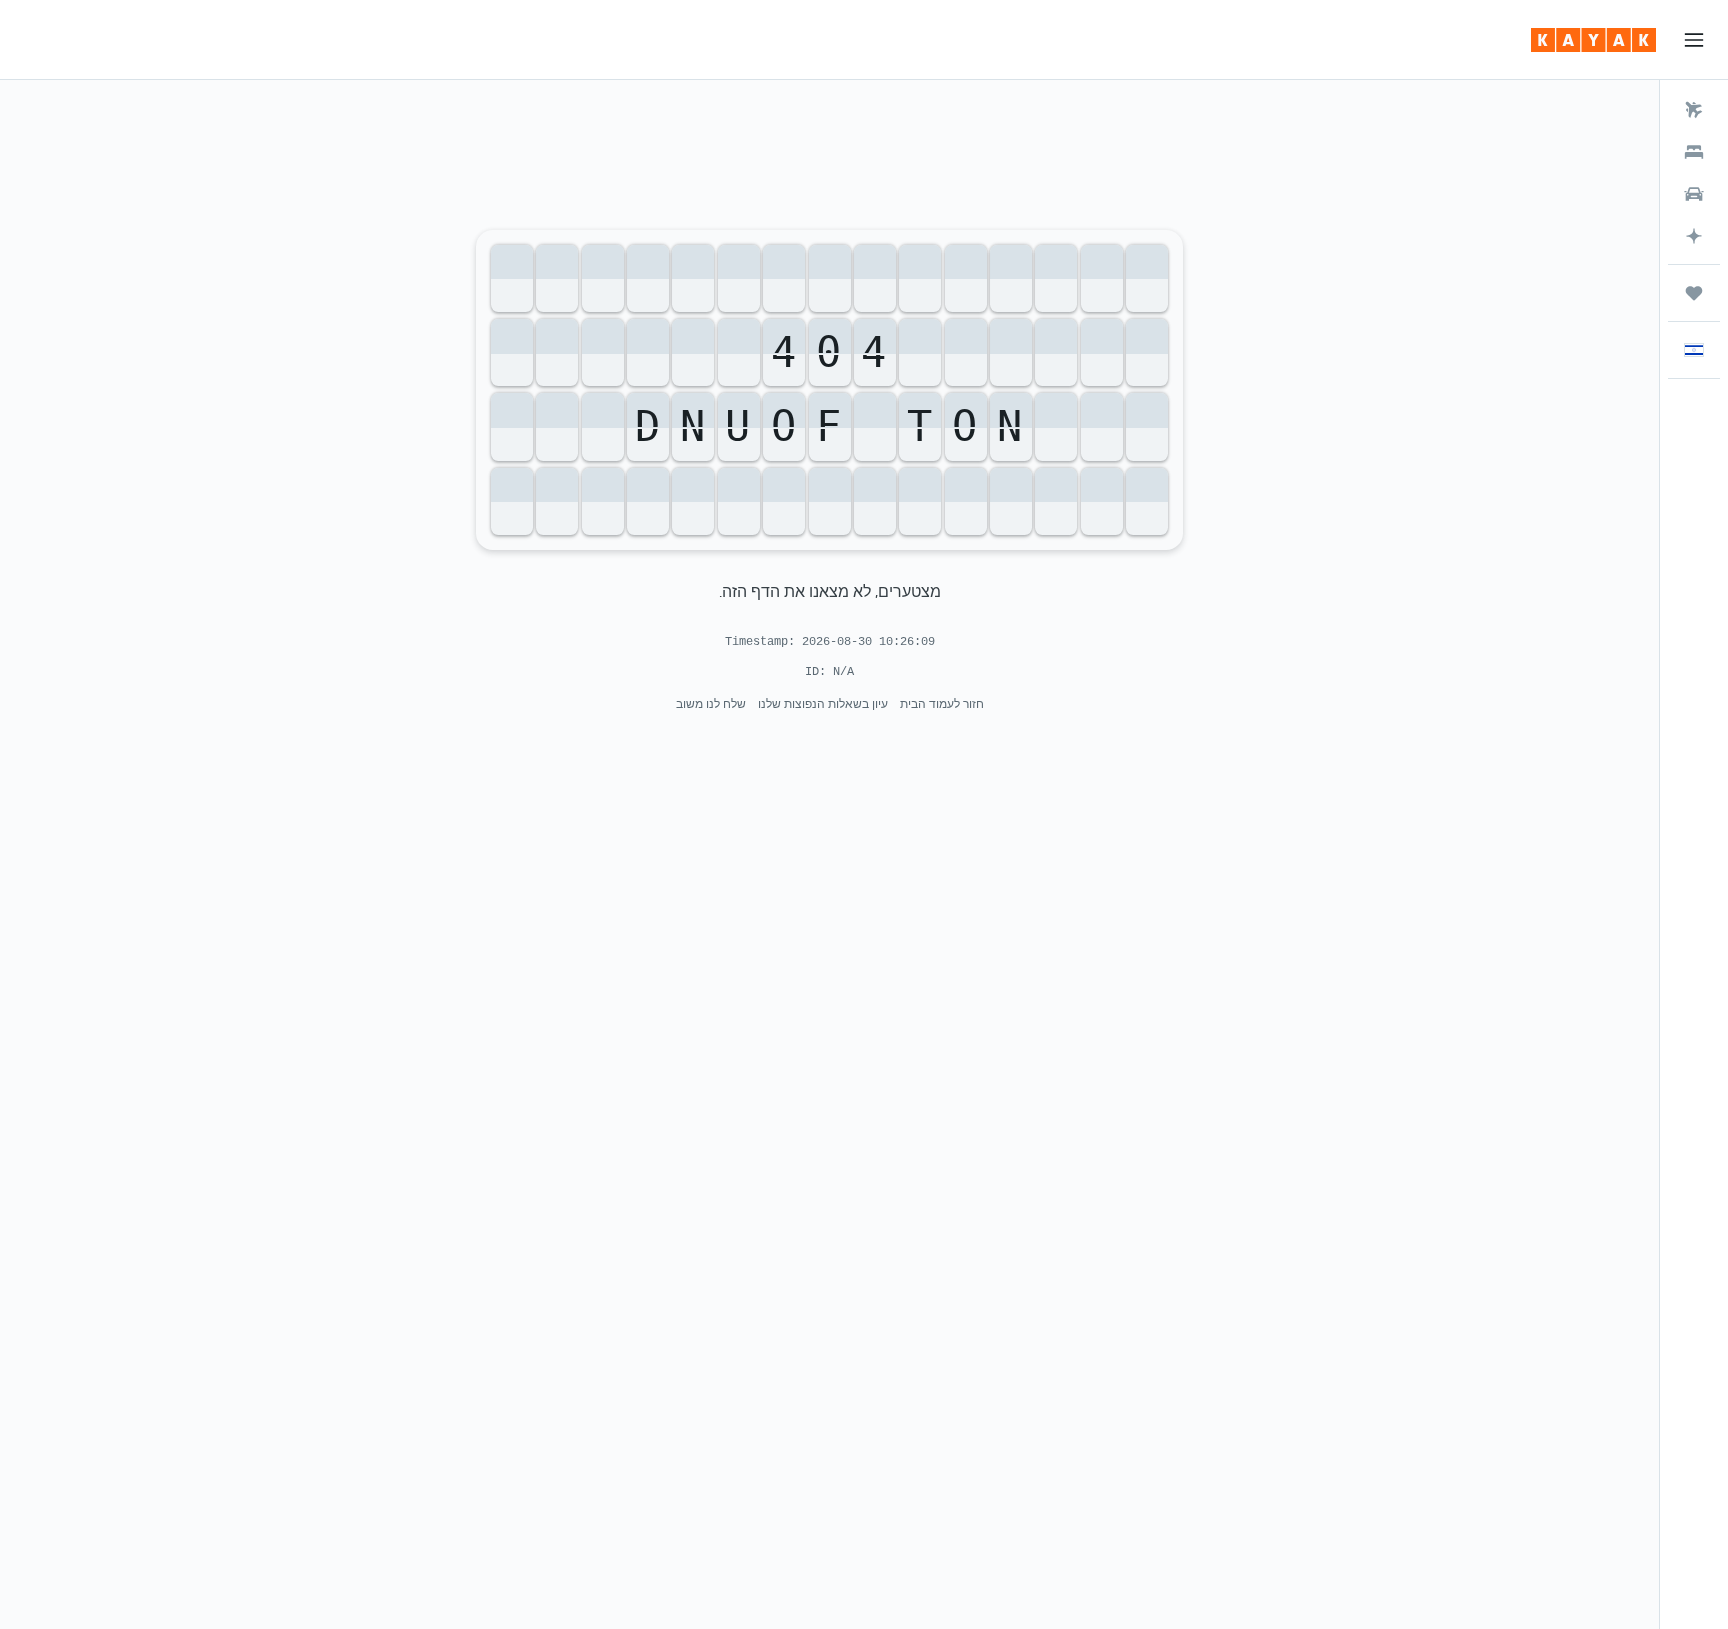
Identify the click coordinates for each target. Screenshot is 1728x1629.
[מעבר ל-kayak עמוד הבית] (1593, 40)
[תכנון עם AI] (1694, 236)
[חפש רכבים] (1694, 194)
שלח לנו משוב (711, 703)
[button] (1694, 40)
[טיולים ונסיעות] (1694, 293)
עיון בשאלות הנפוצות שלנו (823, 703)
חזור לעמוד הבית (942, 703)
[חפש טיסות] (1694, 110)
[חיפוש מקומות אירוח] (1694, 152)
